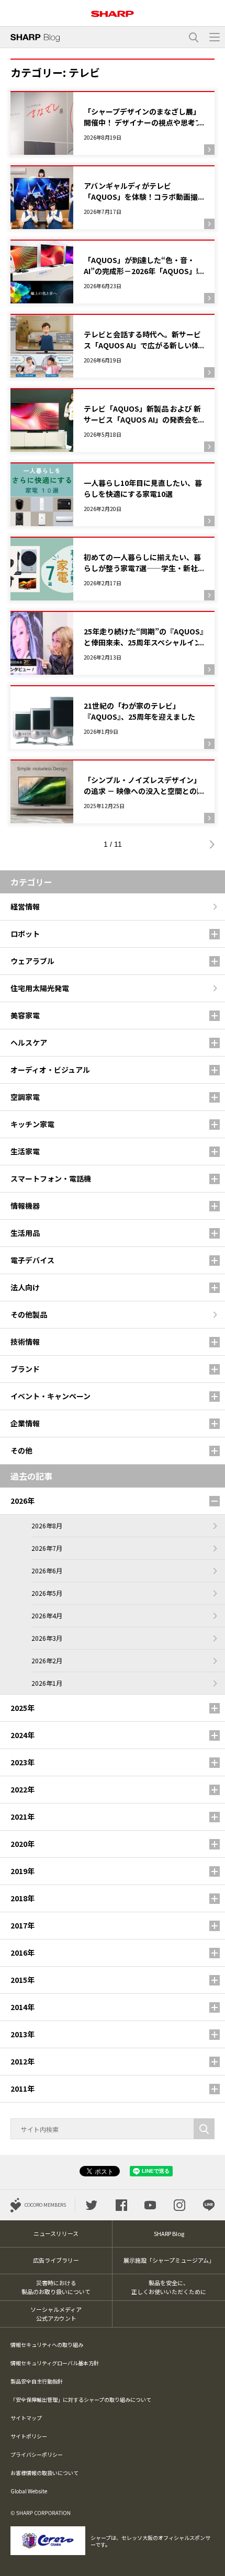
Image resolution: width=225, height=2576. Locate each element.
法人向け (25, 1287)
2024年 (22, 1735)
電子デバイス (32, 1260)
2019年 (22, 1871)
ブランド (25, 1369)
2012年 (22, 2061)
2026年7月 (47, 1548)
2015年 (22, 1980)
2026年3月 (47, 1638)
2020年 (22, 1844)
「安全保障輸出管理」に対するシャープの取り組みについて (81, 2399)
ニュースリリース (56, 2233)
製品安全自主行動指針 (37, 2381)
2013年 (22, 2034)
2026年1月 (47, 1683)
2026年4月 (47, 1615)
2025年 (22, 1708)
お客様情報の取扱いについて (44, 2473)
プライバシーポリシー (37, 2454)
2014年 (22, 2007)
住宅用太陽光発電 (40, 988)
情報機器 (25, 1206)
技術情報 (25, 1342)
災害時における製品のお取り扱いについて (56, 2287)
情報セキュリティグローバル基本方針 (55, 2363)
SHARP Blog (169, 2233)
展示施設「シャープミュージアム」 (169, 2260)
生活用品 (25, 1233)
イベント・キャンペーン (50, 1396)
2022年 (22, 1789)
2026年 (22, 1501)
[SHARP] (113, 10)
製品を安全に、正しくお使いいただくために (169, 2287)
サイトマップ (26, 2418)
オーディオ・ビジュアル (50, 1070)
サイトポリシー (29, 2436)
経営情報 (25, 906)
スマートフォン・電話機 (51, 1178)
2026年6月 (47, 1570)
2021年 (22, 1817)
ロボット (25, 934)
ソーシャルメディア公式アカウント (56, 2314)
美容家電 (25, 1015)
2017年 (22, 1925)
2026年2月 (47, 1660)
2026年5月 (47, 1593)
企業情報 (25, 1423)
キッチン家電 (32, 1124)
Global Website (29, 2491)
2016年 (22, 1953)
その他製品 (29, 1314)
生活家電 (25, 1151)
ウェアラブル (32, 961)
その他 (21, 1450)
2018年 (22, 1898)
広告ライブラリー (56, 2260)
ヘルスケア (29, 1042)
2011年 (22, 2089)
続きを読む (113, 123)
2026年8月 (47, 1525)
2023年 (22, 1762)
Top (213, 2562)
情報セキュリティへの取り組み (47, 2345)
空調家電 (25, 1097)
